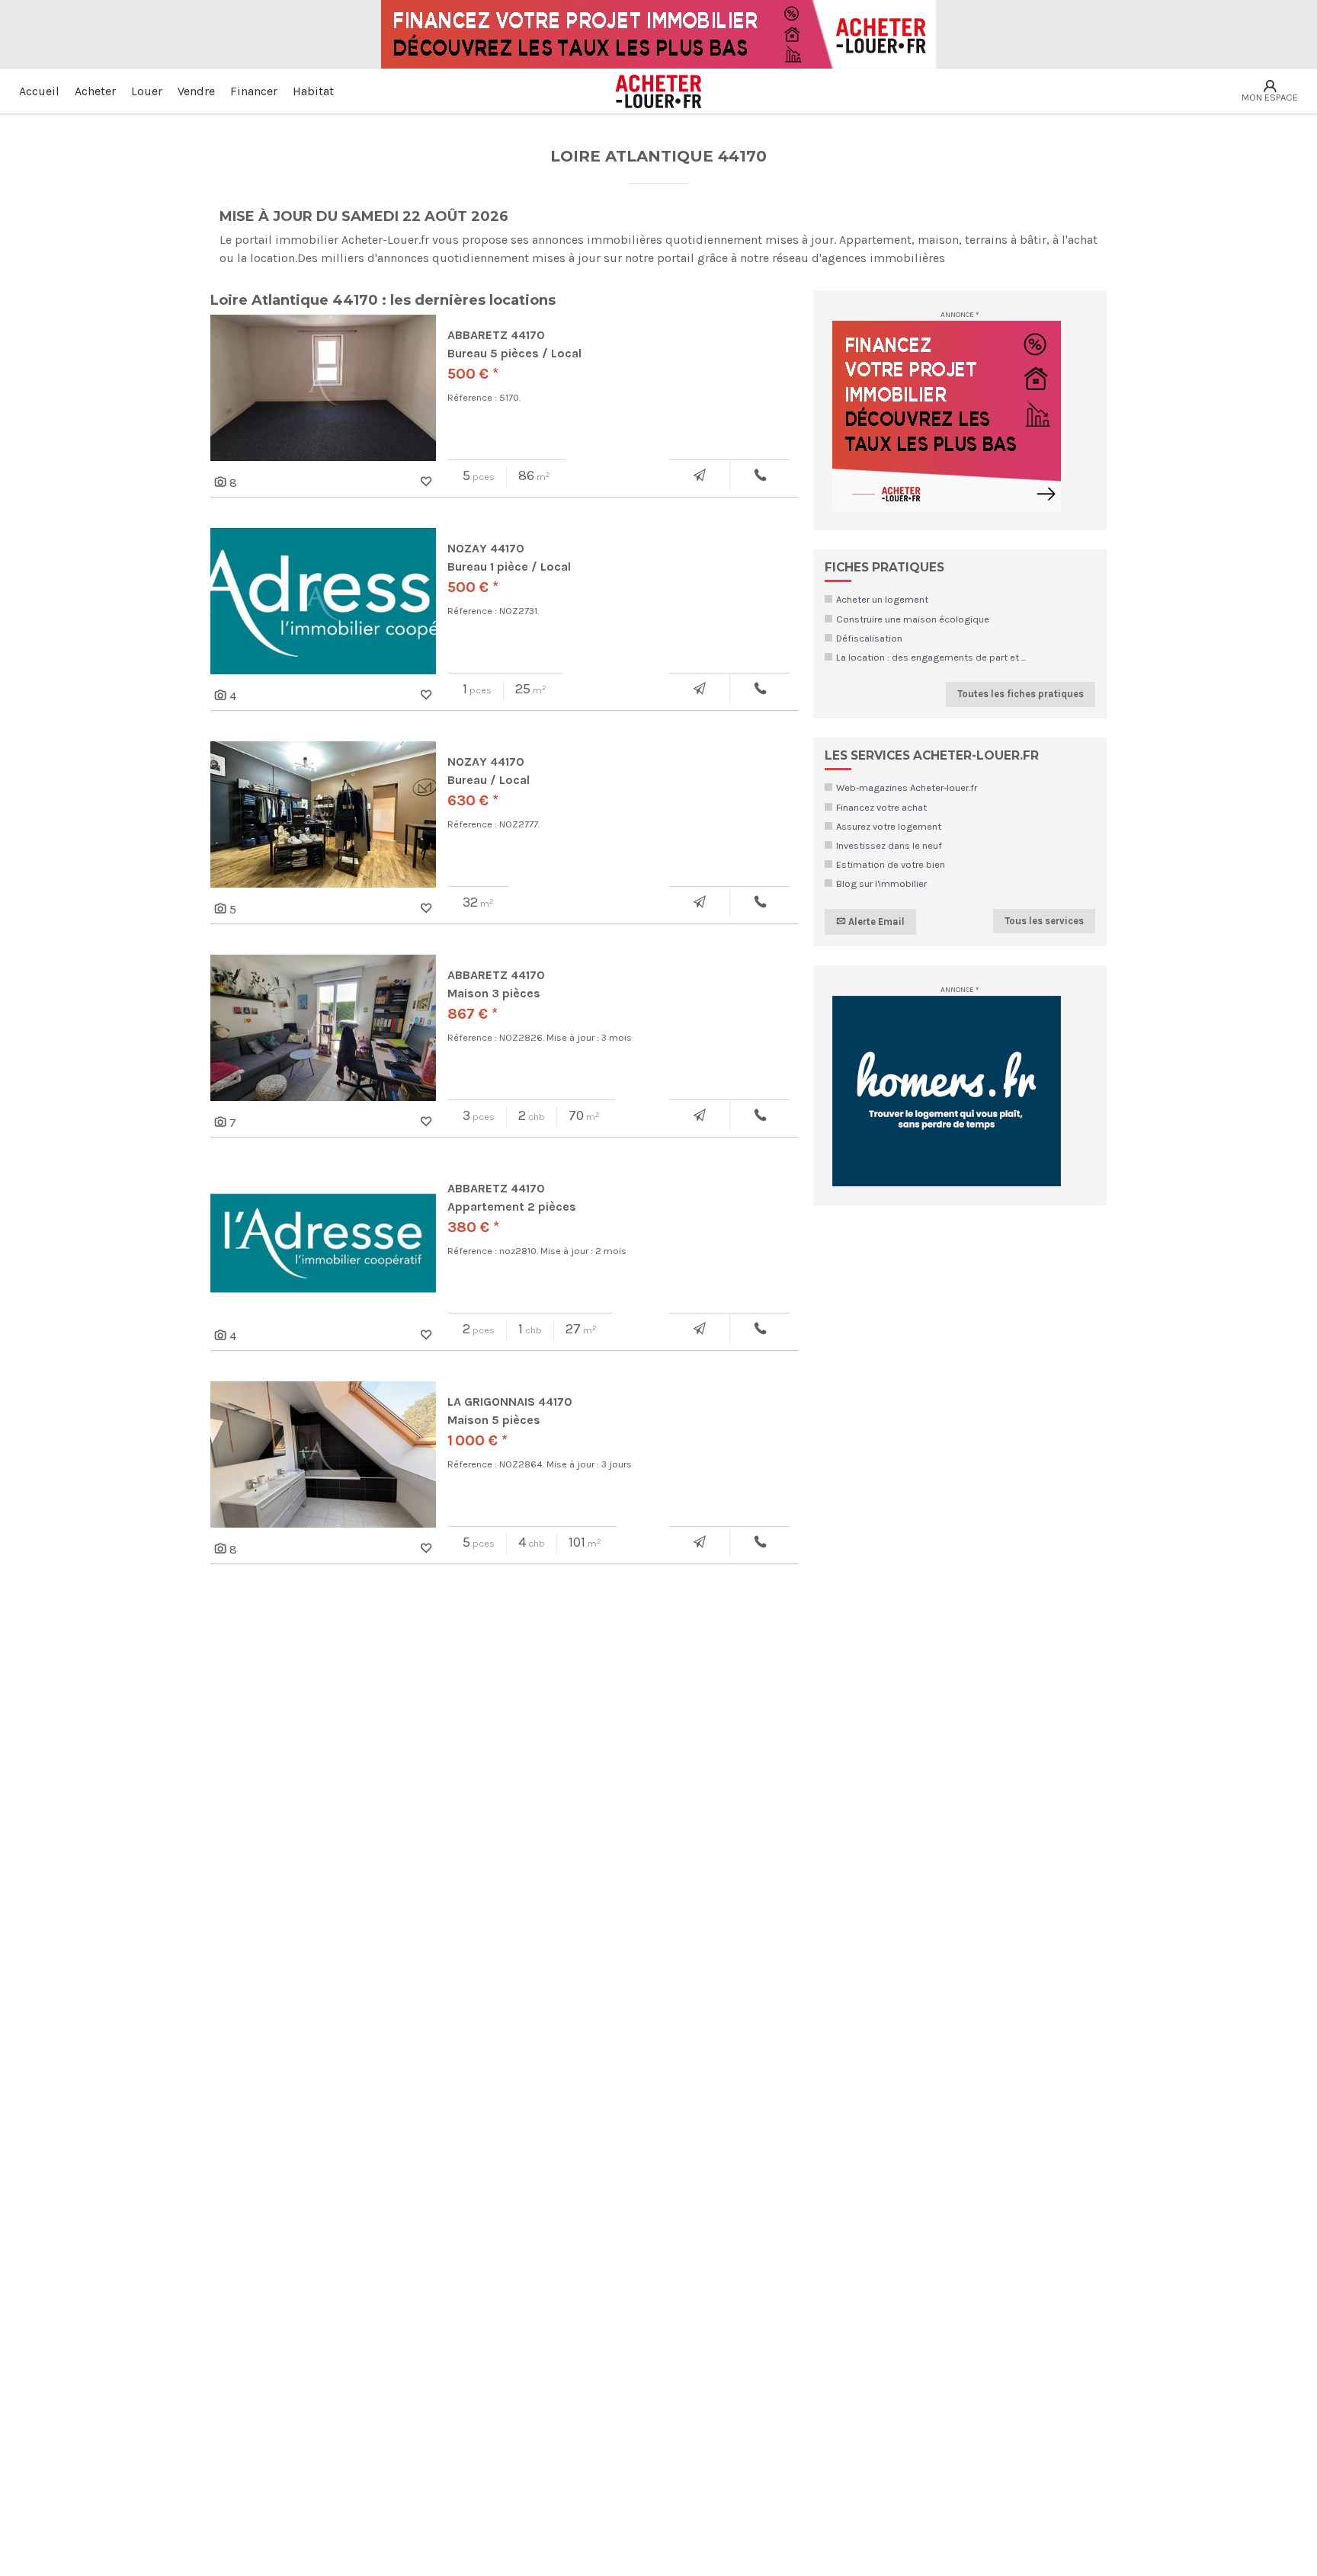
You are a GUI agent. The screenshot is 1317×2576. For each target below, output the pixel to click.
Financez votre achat (881, 807)
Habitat (313, 91)
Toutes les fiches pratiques (1021, 694)
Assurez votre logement (889, 826)
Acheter (95, 91)
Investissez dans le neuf (889, 845)
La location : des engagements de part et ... (931, 657)
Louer (147, 91)
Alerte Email (875, 921)
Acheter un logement (882, 599)
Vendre (196, 91)
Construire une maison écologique (913, 619)
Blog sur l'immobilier (881, 883)
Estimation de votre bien (891, 864)
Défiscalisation (869, 638)
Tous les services (1044, 921)
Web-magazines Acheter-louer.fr (907, 787)
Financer (254, 91)
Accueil (39, 91)
